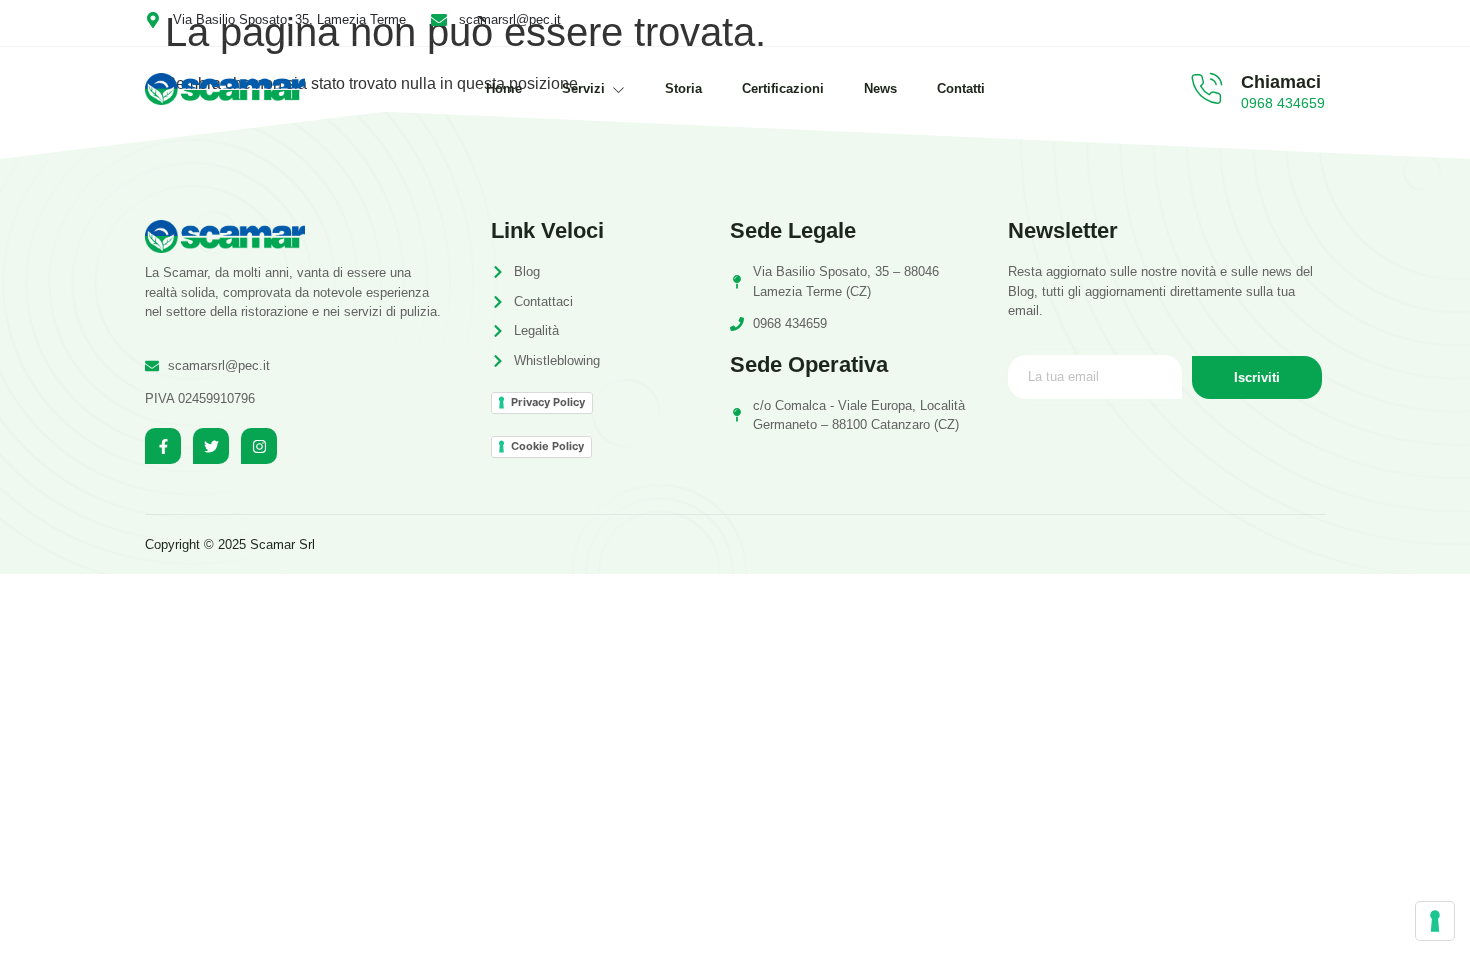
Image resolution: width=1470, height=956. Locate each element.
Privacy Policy (548, 402)
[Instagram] (259, 446)
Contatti (961, 88)
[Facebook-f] (163, 446)
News (880, 88)
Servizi (583, 88)
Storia (683, 88)
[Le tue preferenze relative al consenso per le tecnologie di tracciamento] (1435, 921)
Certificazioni (783, 88)
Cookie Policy (547, 446)
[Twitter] (211, 446)
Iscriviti (1257, 377)
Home (504, 88)
